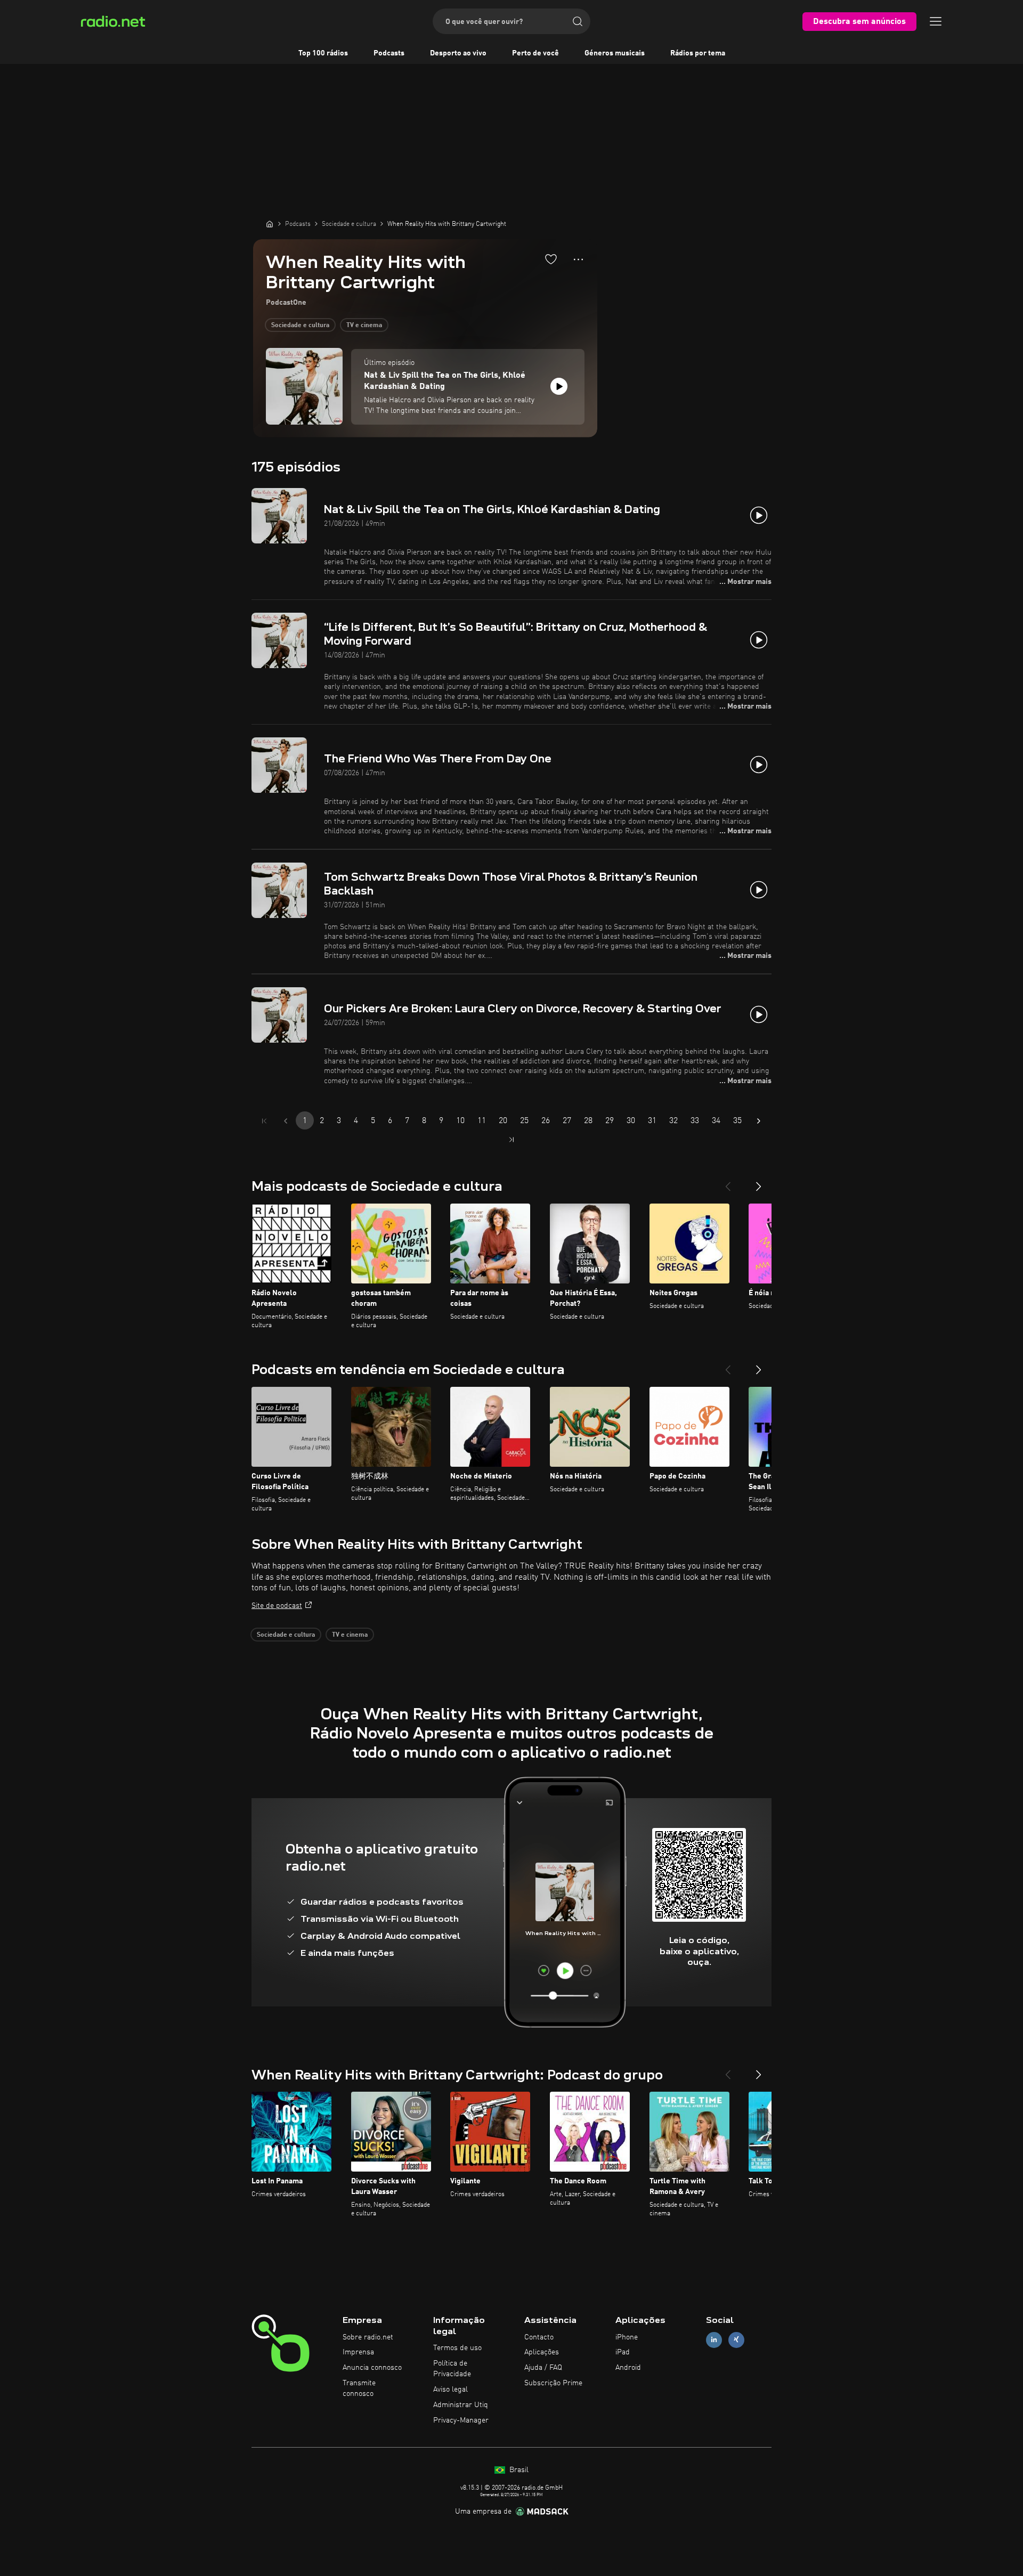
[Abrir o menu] (936, 21)
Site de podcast (277, 1606)
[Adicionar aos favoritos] (551, 259)
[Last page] (511, 1140)
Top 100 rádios (323, 53)
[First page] (264, 1121)
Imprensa (358, 2352)
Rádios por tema (698, 53)
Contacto (539, 2337)
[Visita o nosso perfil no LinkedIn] (714, 2340)
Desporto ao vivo (458, 53)
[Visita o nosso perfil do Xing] (736, 2340)
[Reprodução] (559, 386)
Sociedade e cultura (300, 326)
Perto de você (535, 53)
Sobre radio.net (368, 2337)
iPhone (627, 2337)
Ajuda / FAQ (543, 2368)
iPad (623, 2352)
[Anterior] (728, 1182)
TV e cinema (364, 326)
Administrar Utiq (461, 2405)
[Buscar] (578, 21)
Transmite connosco (359, 2388)
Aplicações (542, 2352)
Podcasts (389, 53)
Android (628, 2368)
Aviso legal (450, 2390)
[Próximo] (759, 1182)
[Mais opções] (578, 259)
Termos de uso (457, 2348)
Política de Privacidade (452, 2369)
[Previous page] (286, 1121)
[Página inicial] (270, 224)
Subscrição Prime (553, 2383)
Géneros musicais (615, 53)
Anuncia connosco (372, 2368)
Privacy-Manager (461, 2420)
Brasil (518, 2470)
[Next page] (759, 1121)
